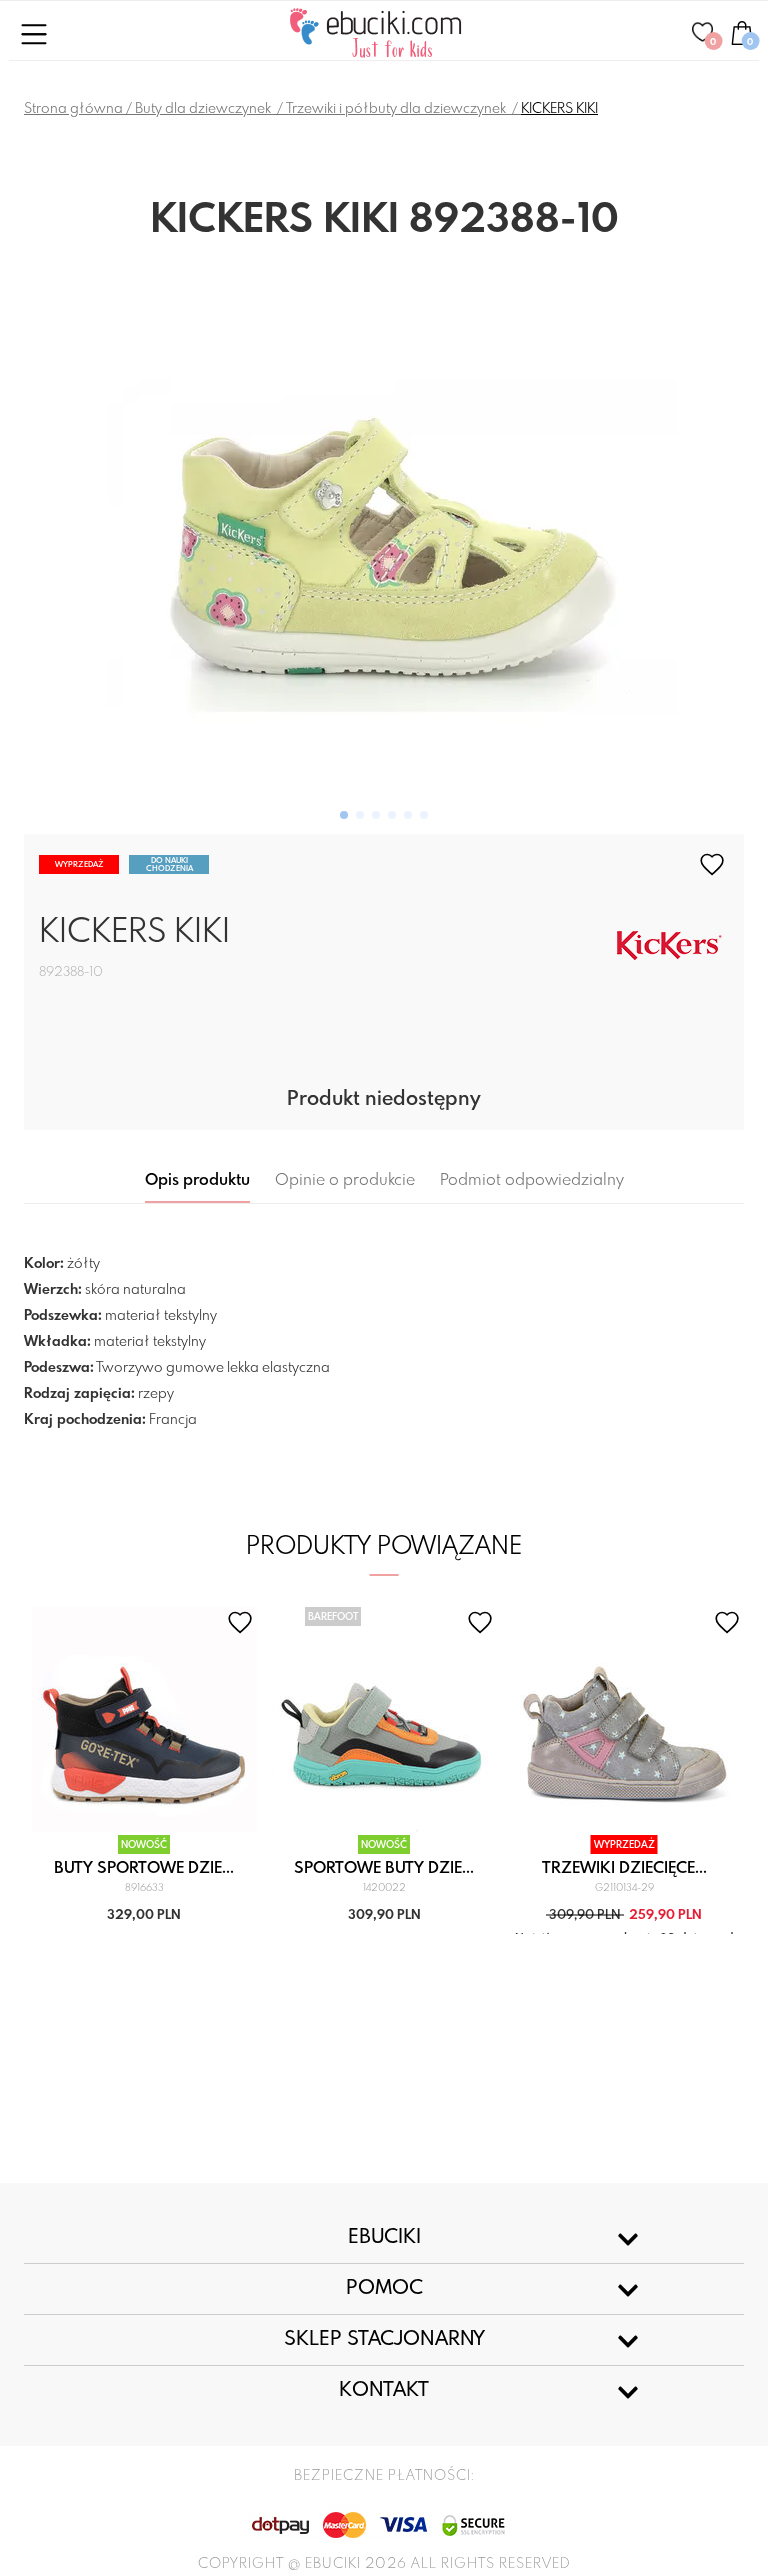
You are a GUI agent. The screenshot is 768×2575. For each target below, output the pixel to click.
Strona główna (73, 109)
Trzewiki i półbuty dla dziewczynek (397, 109)
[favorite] (712, 864)
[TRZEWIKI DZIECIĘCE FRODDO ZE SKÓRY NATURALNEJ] (624, 1719)
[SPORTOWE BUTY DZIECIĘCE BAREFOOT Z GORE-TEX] (384, 1719)
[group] (384, 538)
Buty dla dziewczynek (204, 109)
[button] (344, 815)
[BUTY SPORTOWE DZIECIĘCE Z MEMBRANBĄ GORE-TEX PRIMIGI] (144, 1719)
